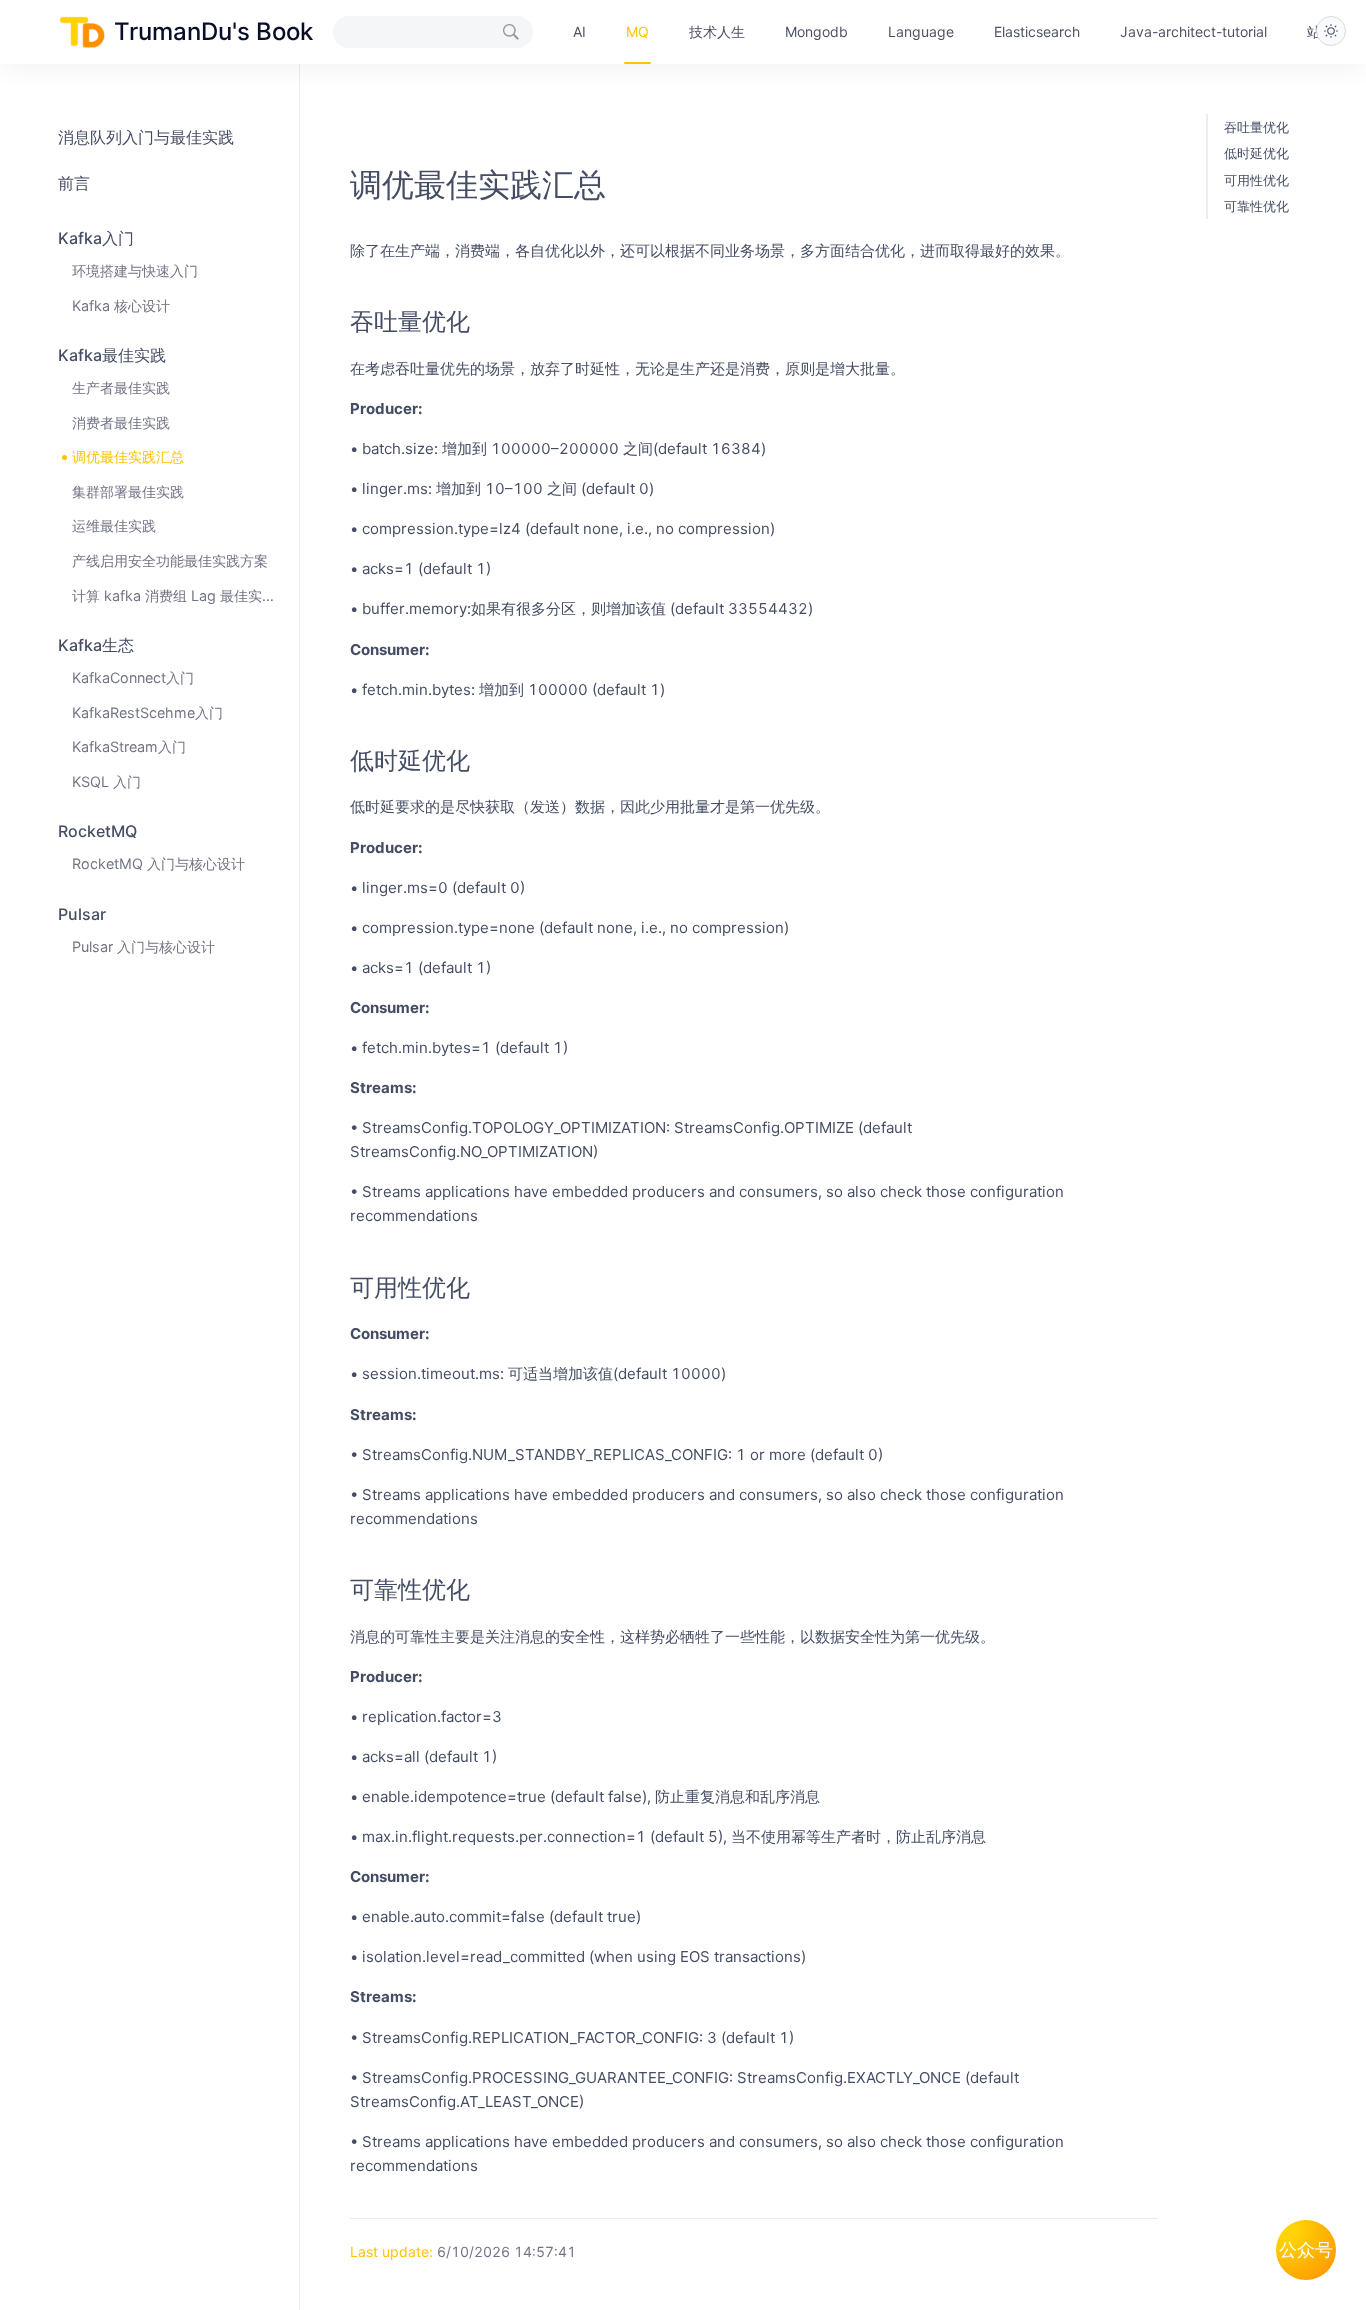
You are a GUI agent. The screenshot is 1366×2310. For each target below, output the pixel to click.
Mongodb (816, 31)
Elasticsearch (1037, 31)
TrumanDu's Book (213, 31)
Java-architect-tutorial (1193, 31)
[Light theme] (1331, 31)
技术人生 (717, 31)
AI (579, 31)
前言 (74, 183)
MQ (637, 31)
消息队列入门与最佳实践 (146, 137)
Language (921, 31)
